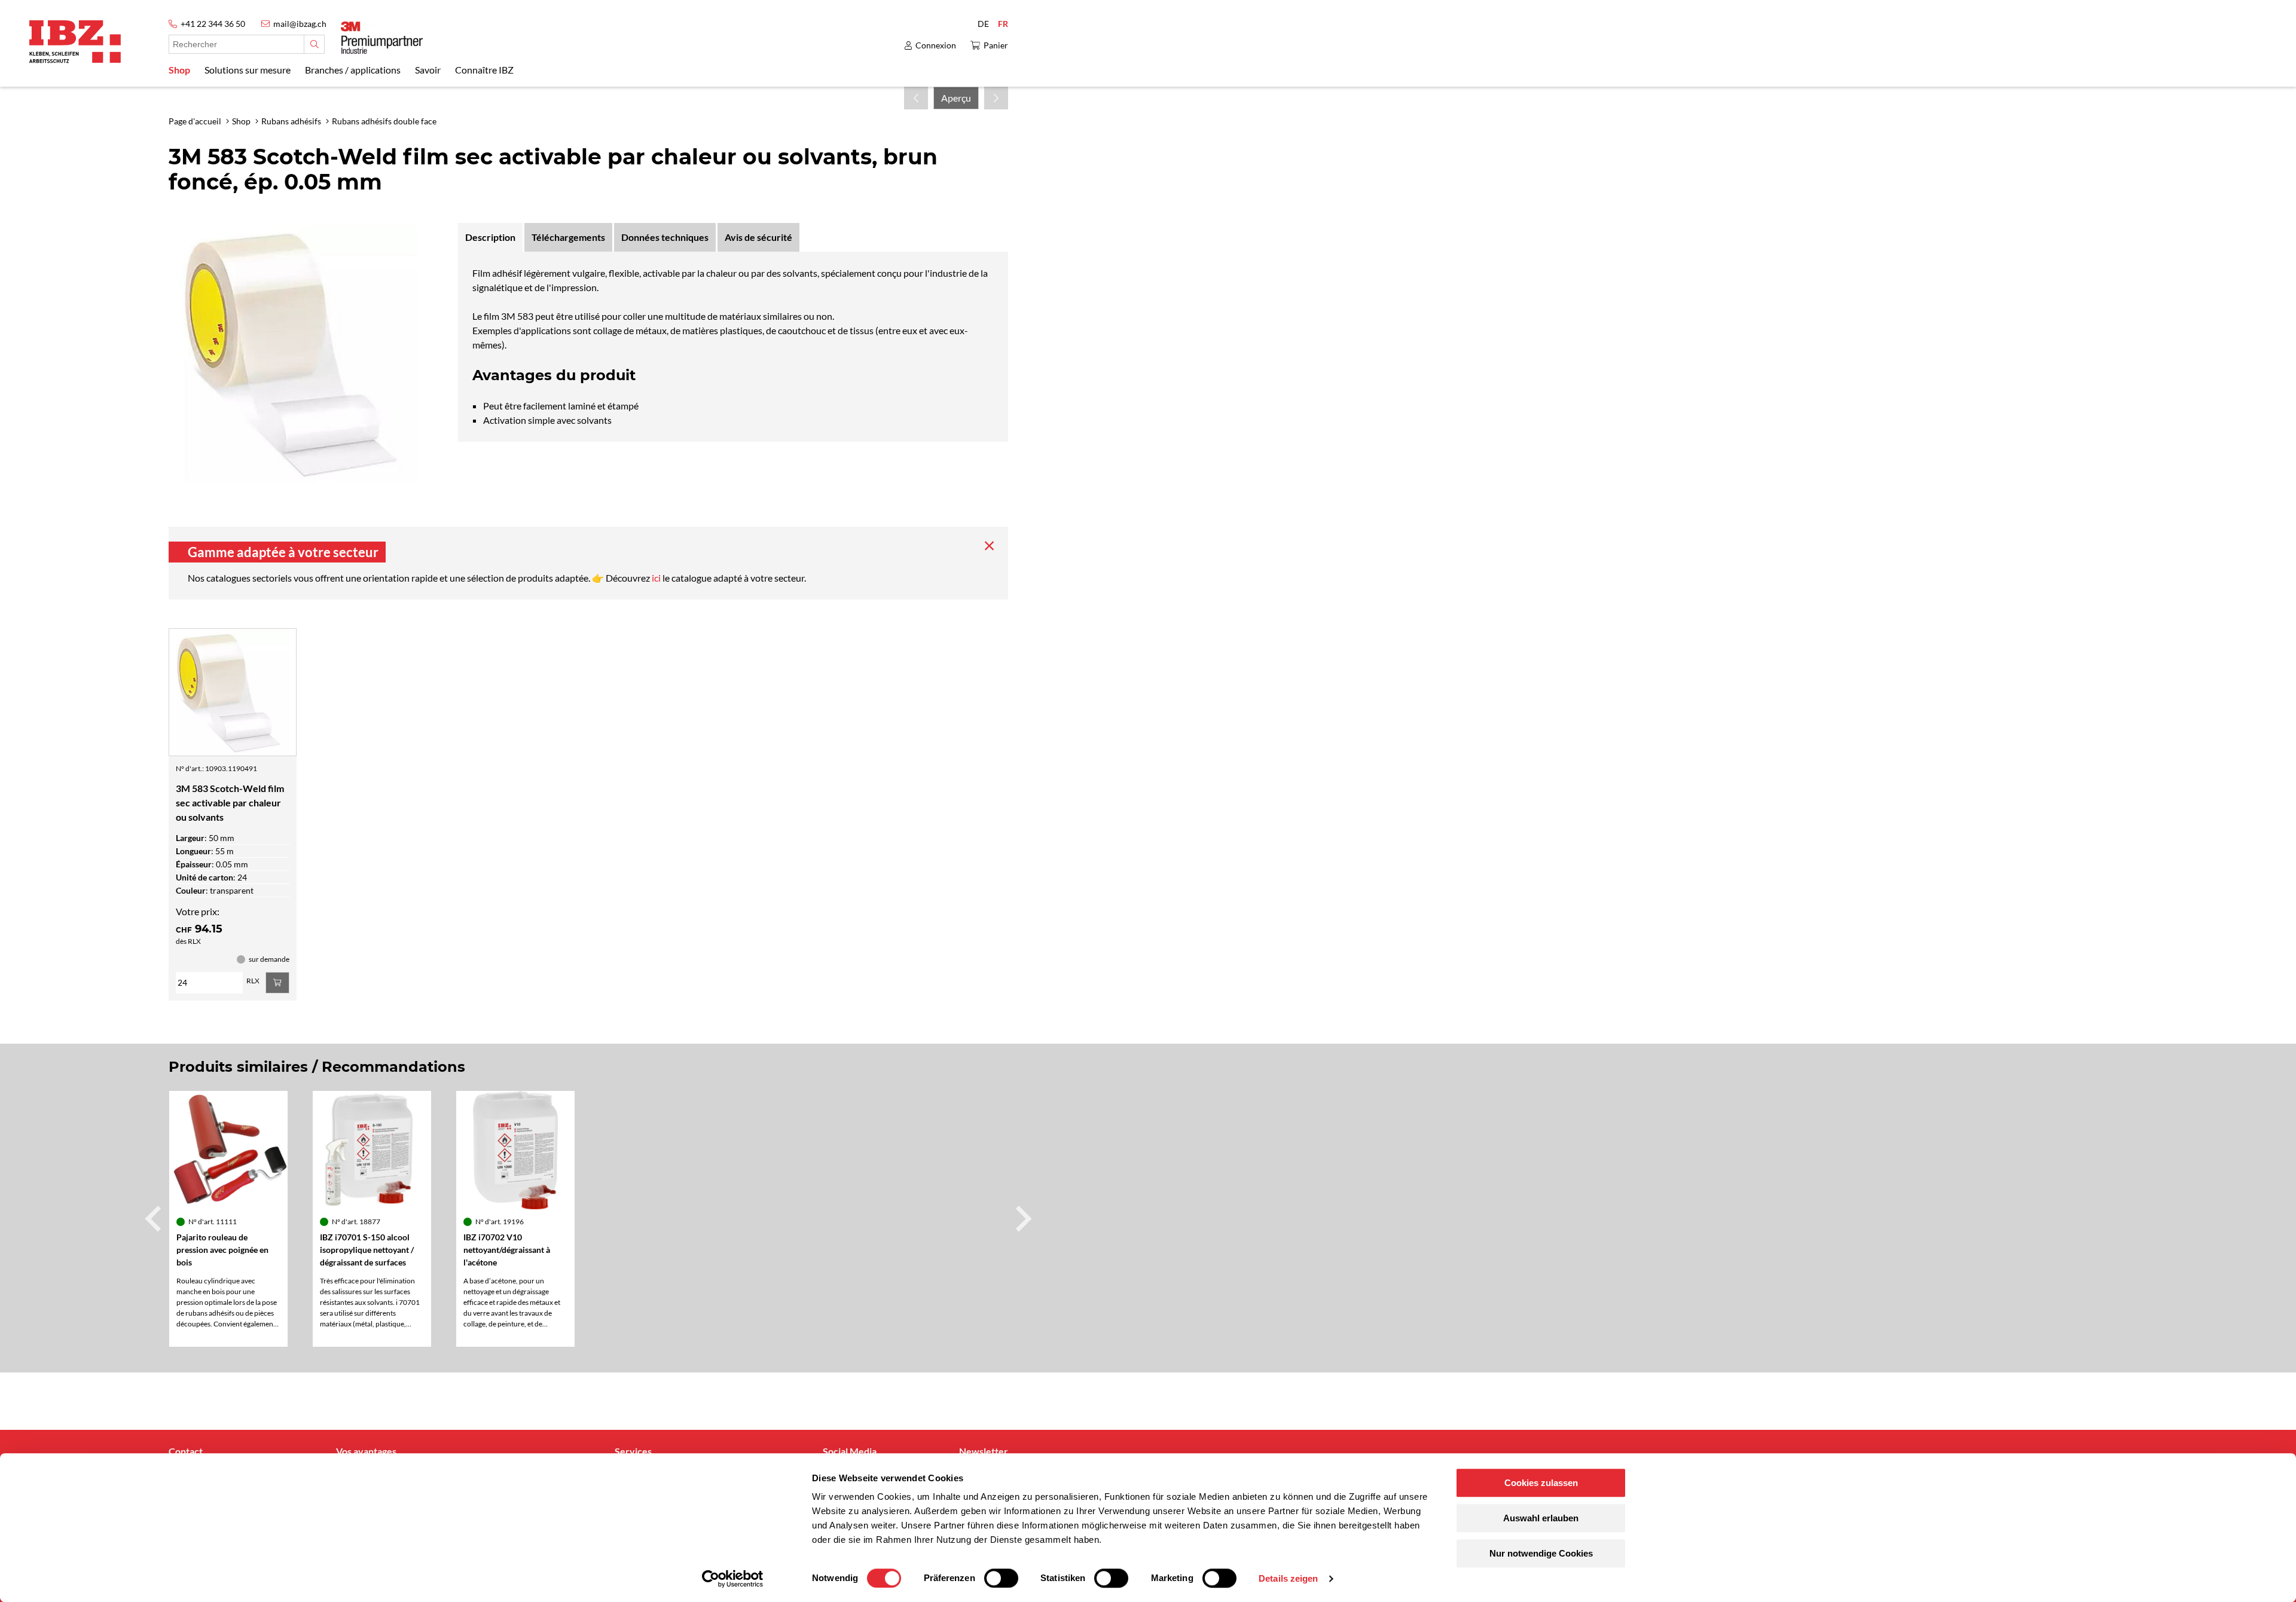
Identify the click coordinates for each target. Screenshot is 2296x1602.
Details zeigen (1288, 1578)
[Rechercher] (314, 44)
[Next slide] (1022, 1219)
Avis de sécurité (758, 237)
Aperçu (956, 98)
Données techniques (665, 237)
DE (983, 24)
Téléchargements (568, 237)
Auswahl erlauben (1541, 1518)
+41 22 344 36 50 (213, 24)
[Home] (75, 42)
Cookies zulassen (1541, 1483)
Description (490, 237)
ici (657, 578)
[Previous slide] (155, 1219)
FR (1003, 24)
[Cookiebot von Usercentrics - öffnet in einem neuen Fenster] (733, 1579)
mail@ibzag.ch (300, 24)
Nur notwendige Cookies (1541, 1553)
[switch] (1001, 1578)
